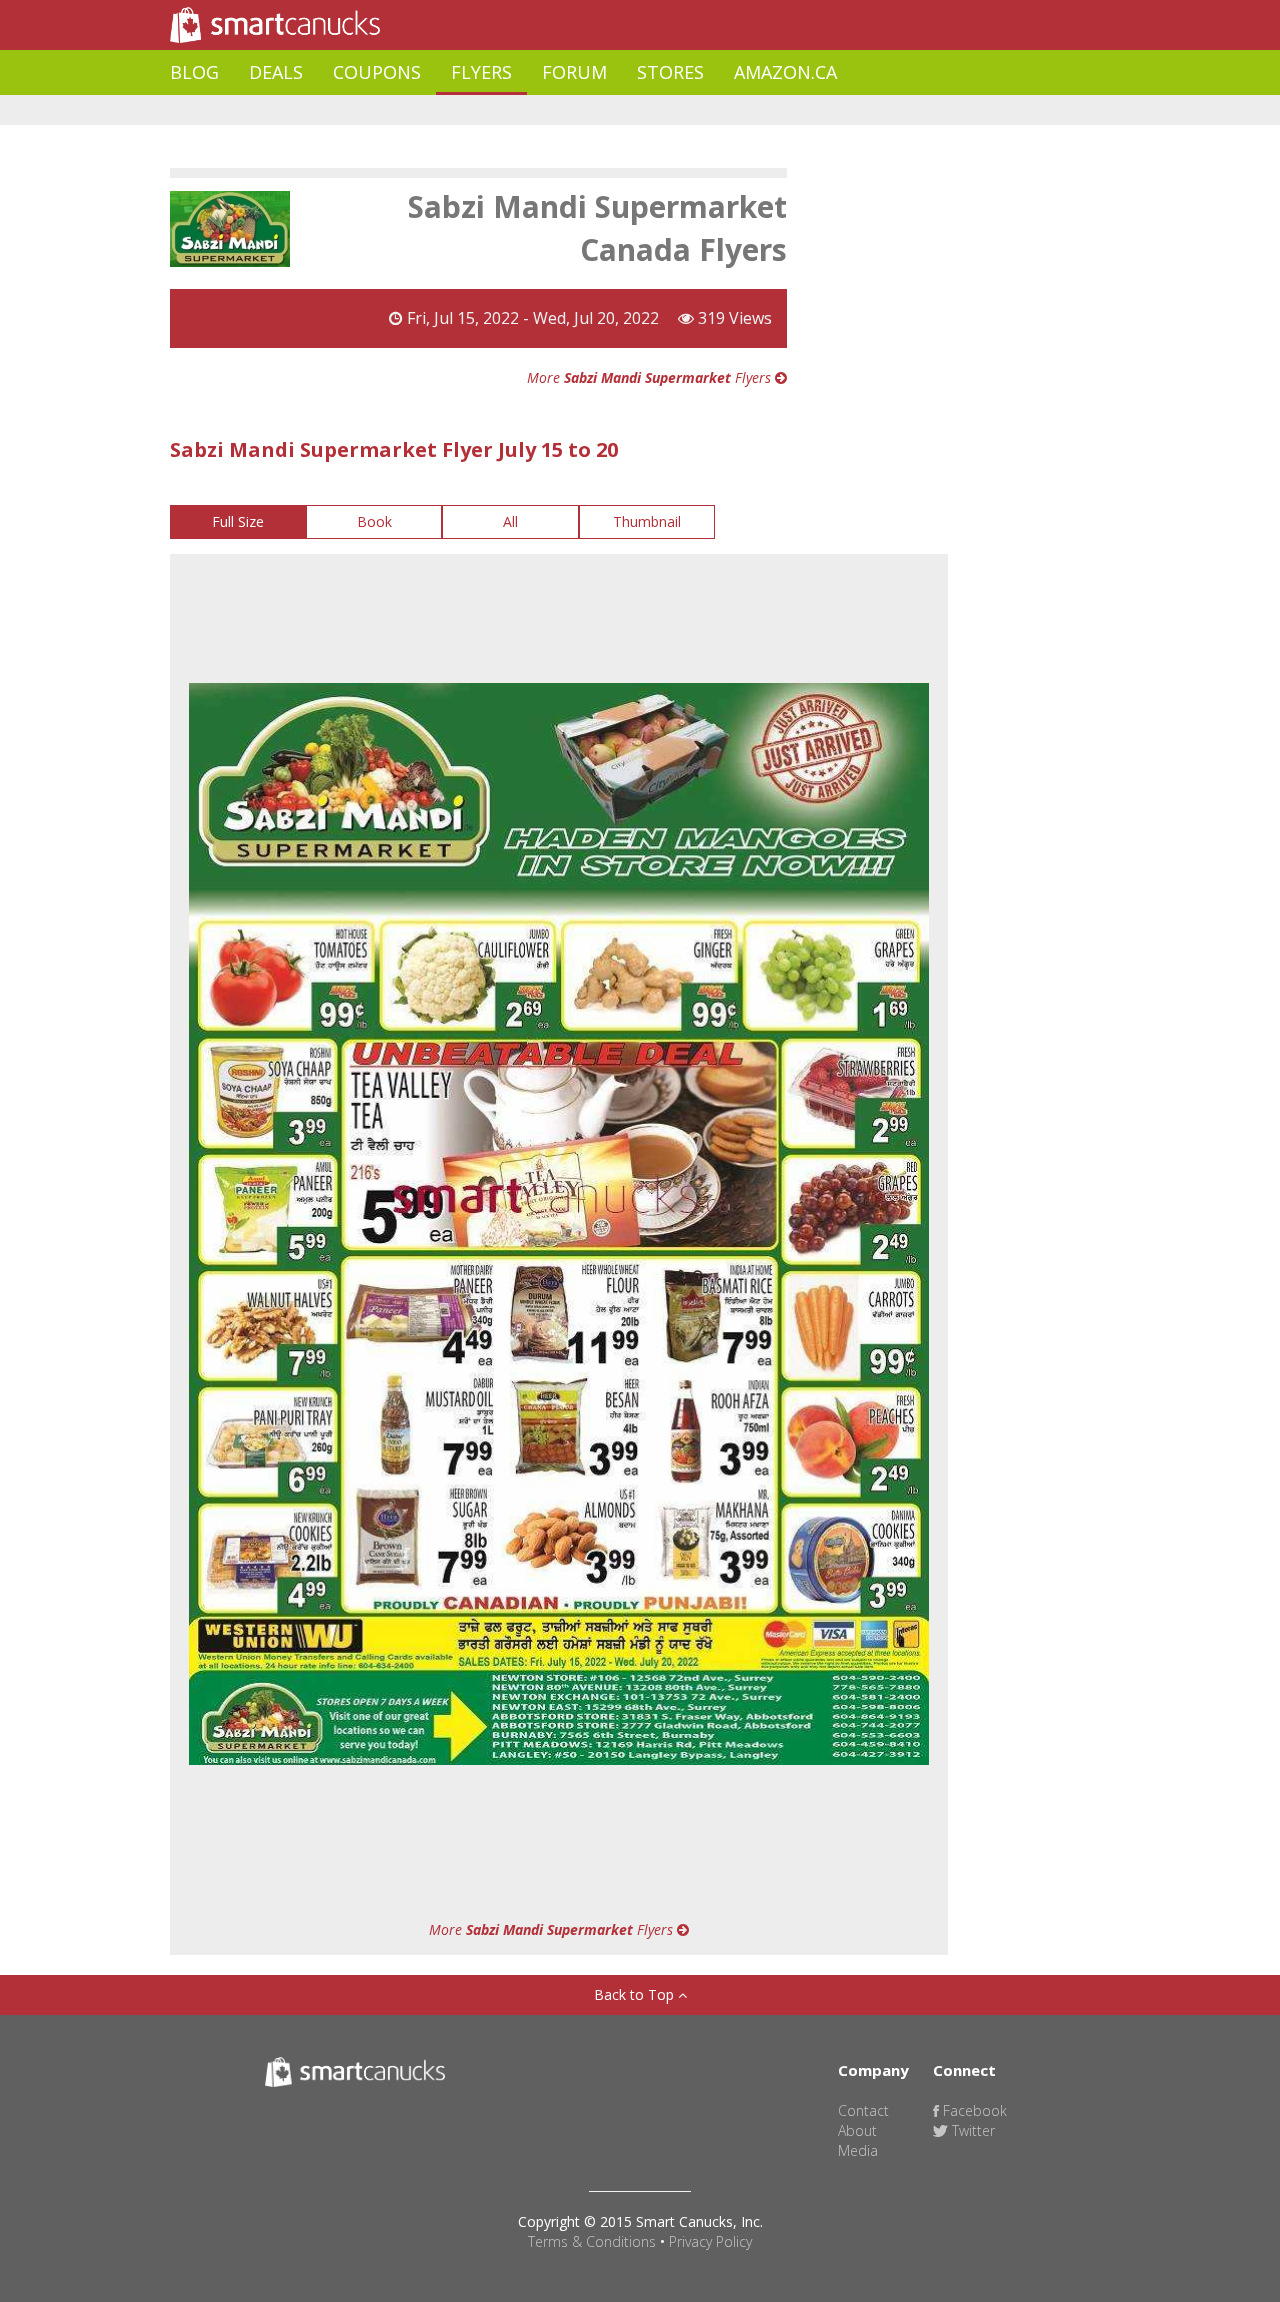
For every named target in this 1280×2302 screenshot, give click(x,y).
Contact (863, 2110)
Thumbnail (647, 521)
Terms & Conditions (592, 2241)
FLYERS (481, 72)
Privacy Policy (710, 2241)
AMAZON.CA (785, 72)
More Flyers (651, 377)
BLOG (194, 72)
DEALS (276, 72)
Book (374, 521)
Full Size (238, 521)
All (510, 521)
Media (858, 2150)
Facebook (973, 2110)
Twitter (971, 2130)
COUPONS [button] (377, 72)
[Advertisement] (534, 110)
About (857, 2130)
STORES (670, 72)
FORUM (574, 72)
